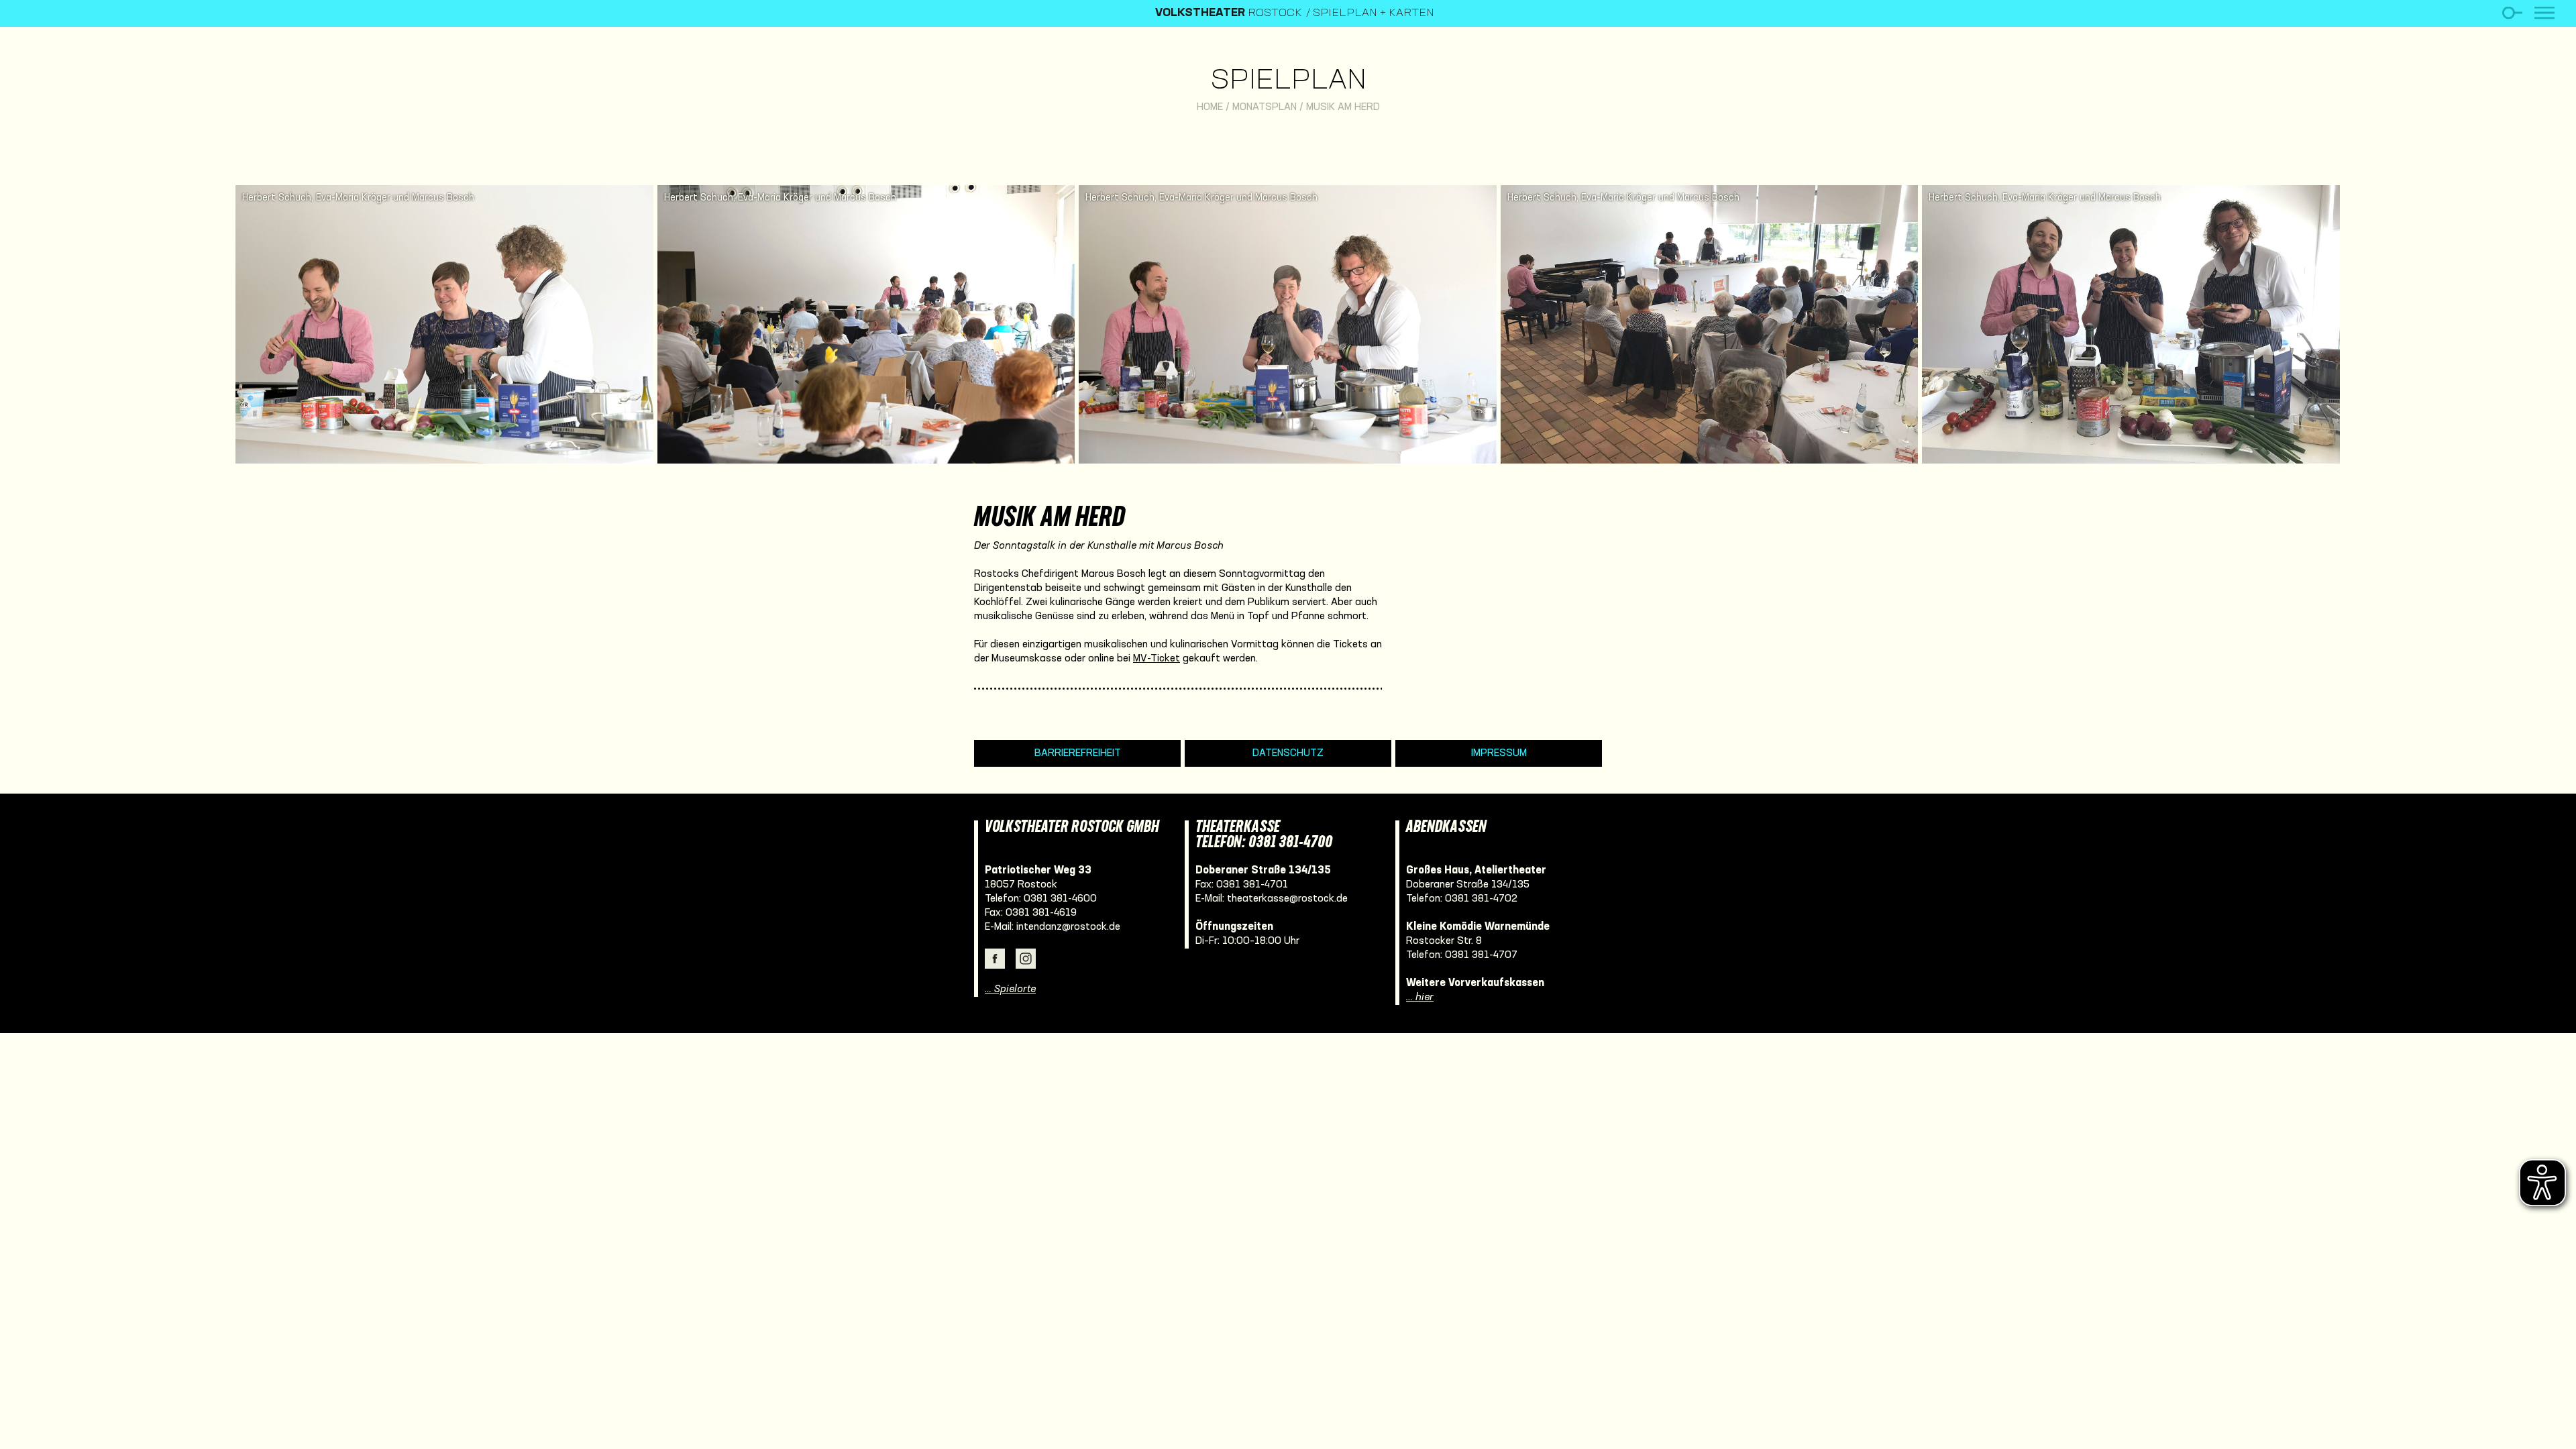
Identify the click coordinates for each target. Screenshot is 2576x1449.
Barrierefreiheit (1078, 753)
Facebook (995, 959)
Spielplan (1288, 82)
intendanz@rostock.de (1068, 927)
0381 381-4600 (1060, 899)
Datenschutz (1288, 753)
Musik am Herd (1343, 107)
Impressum (1499, 753)
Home (1210, 107)
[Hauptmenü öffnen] (2544, 13)
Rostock (1229, 13)
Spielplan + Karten (1374, 13)
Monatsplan (1265, 107)
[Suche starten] (2512, 13)
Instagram (1026, 959)
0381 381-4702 (1481, 899)
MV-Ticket (1157, 659)
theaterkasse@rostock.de (1287, 899)
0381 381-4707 (1481, 955)
